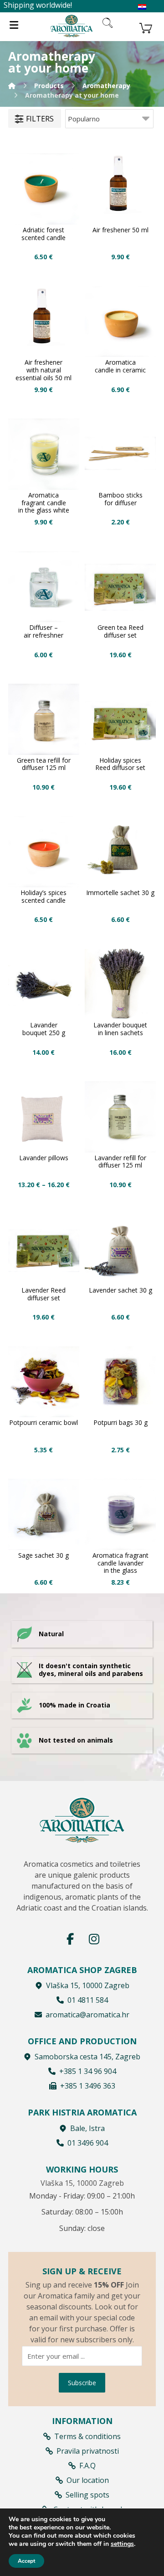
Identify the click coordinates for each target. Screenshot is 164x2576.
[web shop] (72, 26)
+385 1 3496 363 (88, 2086)
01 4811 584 (88, 2000)
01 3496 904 (88, 2143)
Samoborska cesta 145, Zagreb (87, 2057)
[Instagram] (94, 1939)
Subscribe (82, 2383)
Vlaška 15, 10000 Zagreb (88, 1985)
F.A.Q (87, 2466)
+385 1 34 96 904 (88, 2071)
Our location (88, 2480)
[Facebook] (70, 1939)
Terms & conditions (87, 2436)
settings (122, 2544)
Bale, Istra (87, 2128)
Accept (26, 2561)
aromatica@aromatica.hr (87, 2015)
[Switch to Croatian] (142, 7)
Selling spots (87, 2495)
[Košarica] (146, 27)
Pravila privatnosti (88, 2451)
